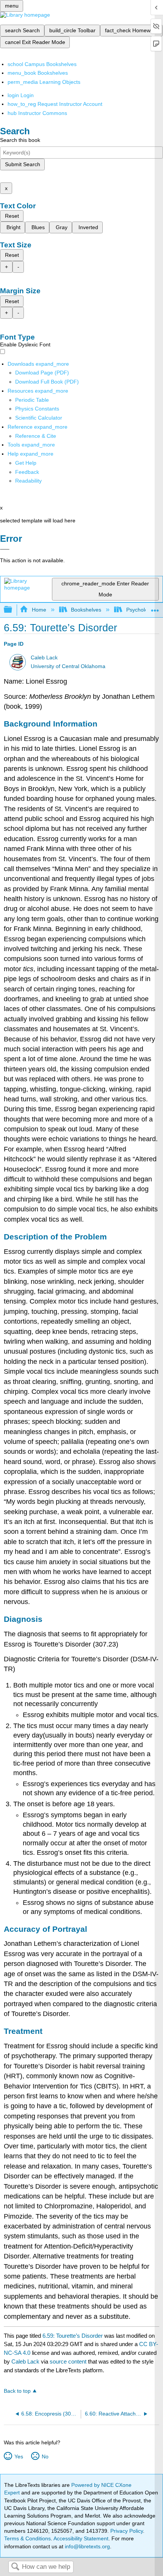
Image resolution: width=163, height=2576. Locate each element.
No (45, 2456)
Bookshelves (86, 610)
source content (68, 2361)
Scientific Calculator (39, 418)
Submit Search (23, 164)
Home (39, 610)
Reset (12, 216)
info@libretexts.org (87, 2546)
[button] (27, 472)
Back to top (17, 2391)
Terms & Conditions (27, 2538)
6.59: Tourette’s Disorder (73, 2336)
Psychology (140, 610)
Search (15, 2567)
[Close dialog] (5, 549)
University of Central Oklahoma (68, 666)
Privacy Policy (127, 2531)
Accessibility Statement (81, 2538)
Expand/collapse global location (155, 608)
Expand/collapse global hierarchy (13, 610)
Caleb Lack (44, 658)
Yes (19, 2456)
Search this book (20, 140)
